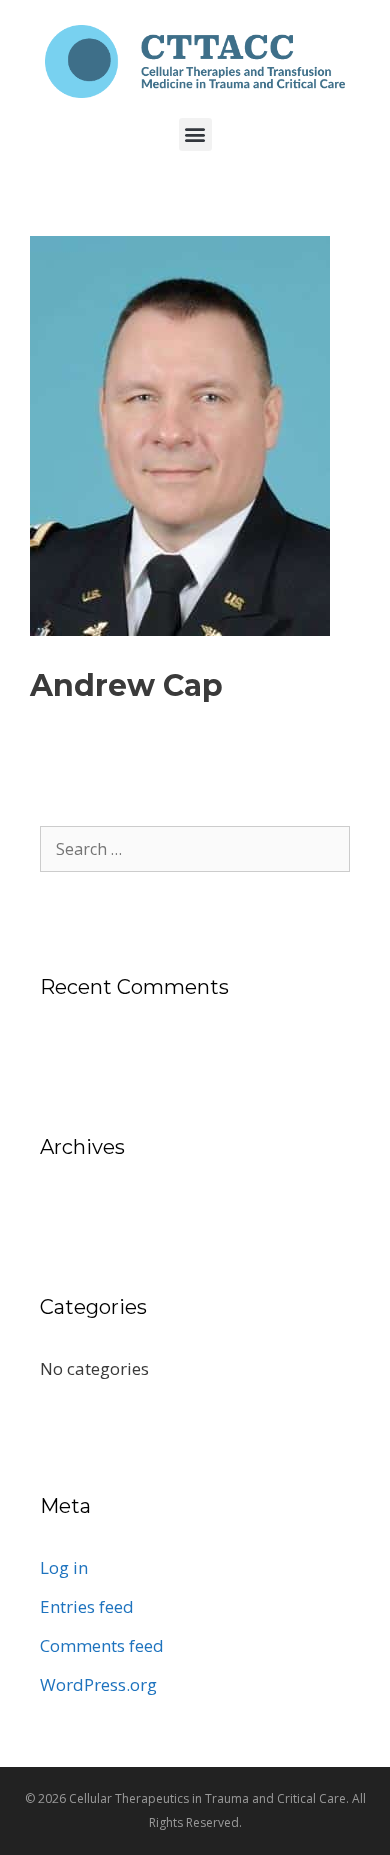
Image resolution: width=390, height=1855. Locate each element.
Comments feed (102, 1645)
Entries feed (87, 1606)
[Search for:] (195, 848)
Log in (64, 1567)
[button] (195, 134)
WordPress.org (98, 1684)
